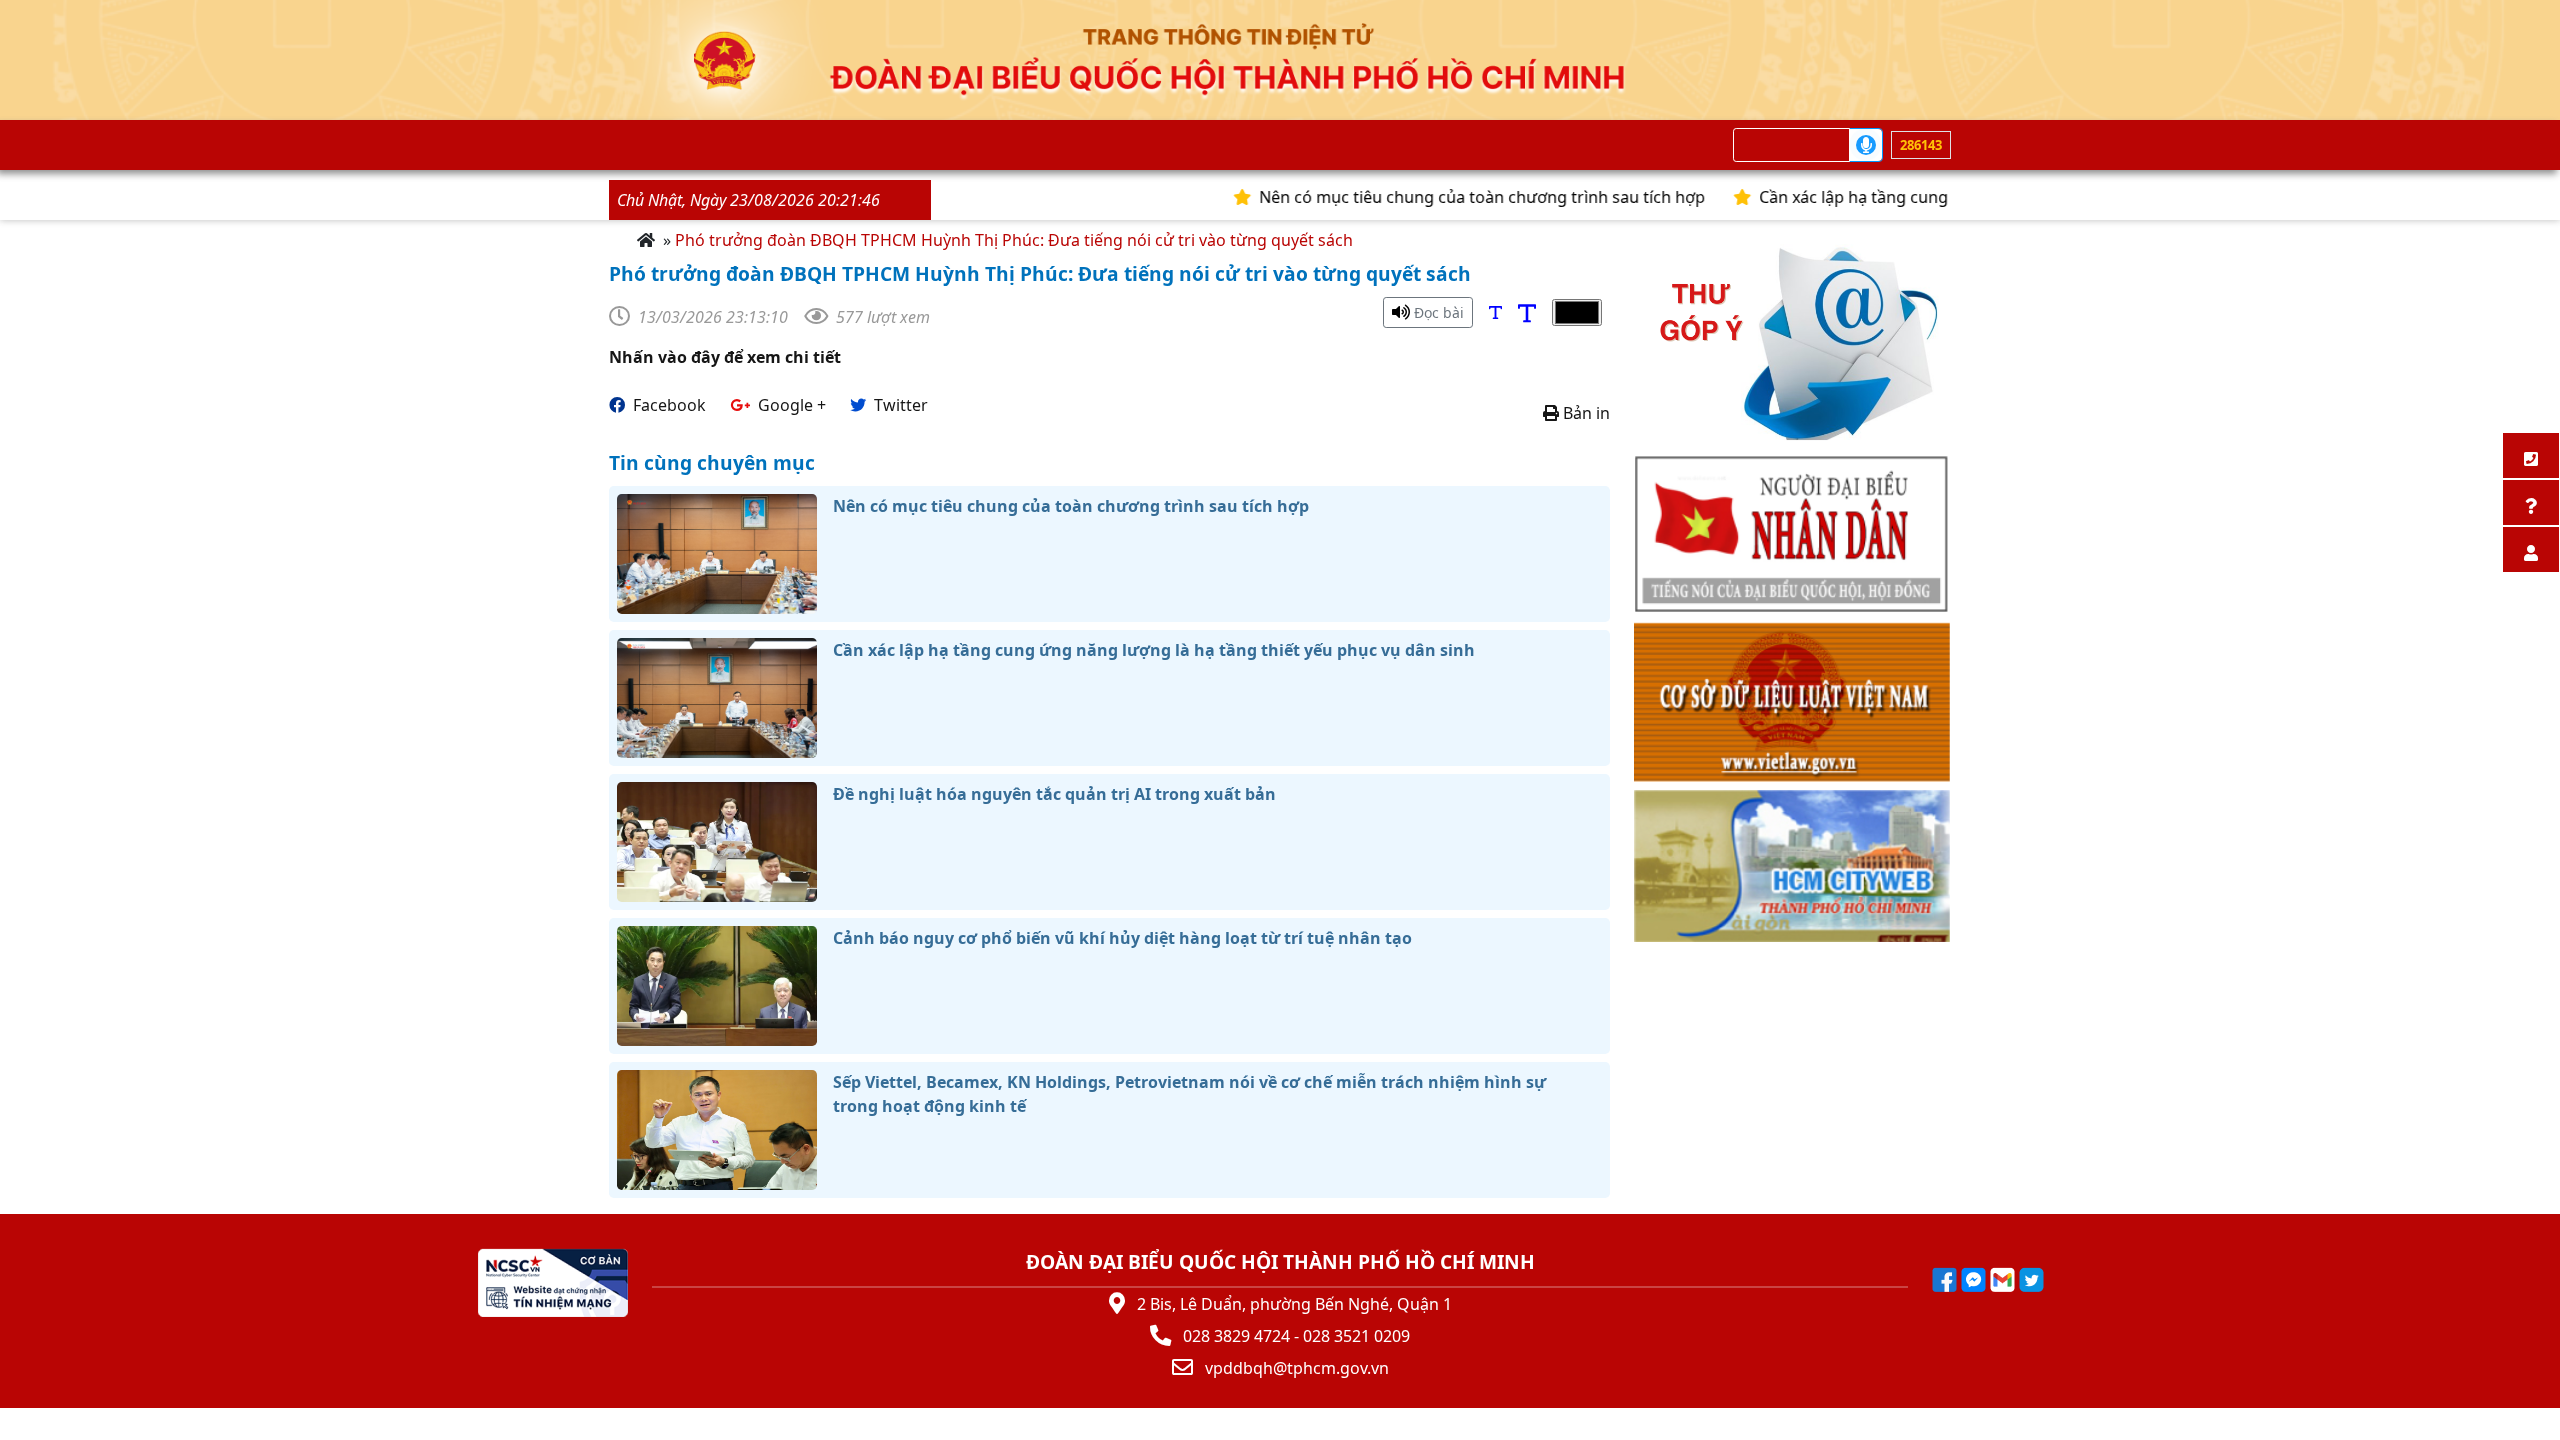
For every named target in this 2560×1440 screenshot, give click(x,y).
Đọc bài (1437, 312)
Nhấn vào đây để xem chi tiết (725, 357)
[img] (1495, 312)
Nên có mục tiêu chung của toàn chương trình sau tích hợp (1434, 197)
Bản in (1584, 413)
